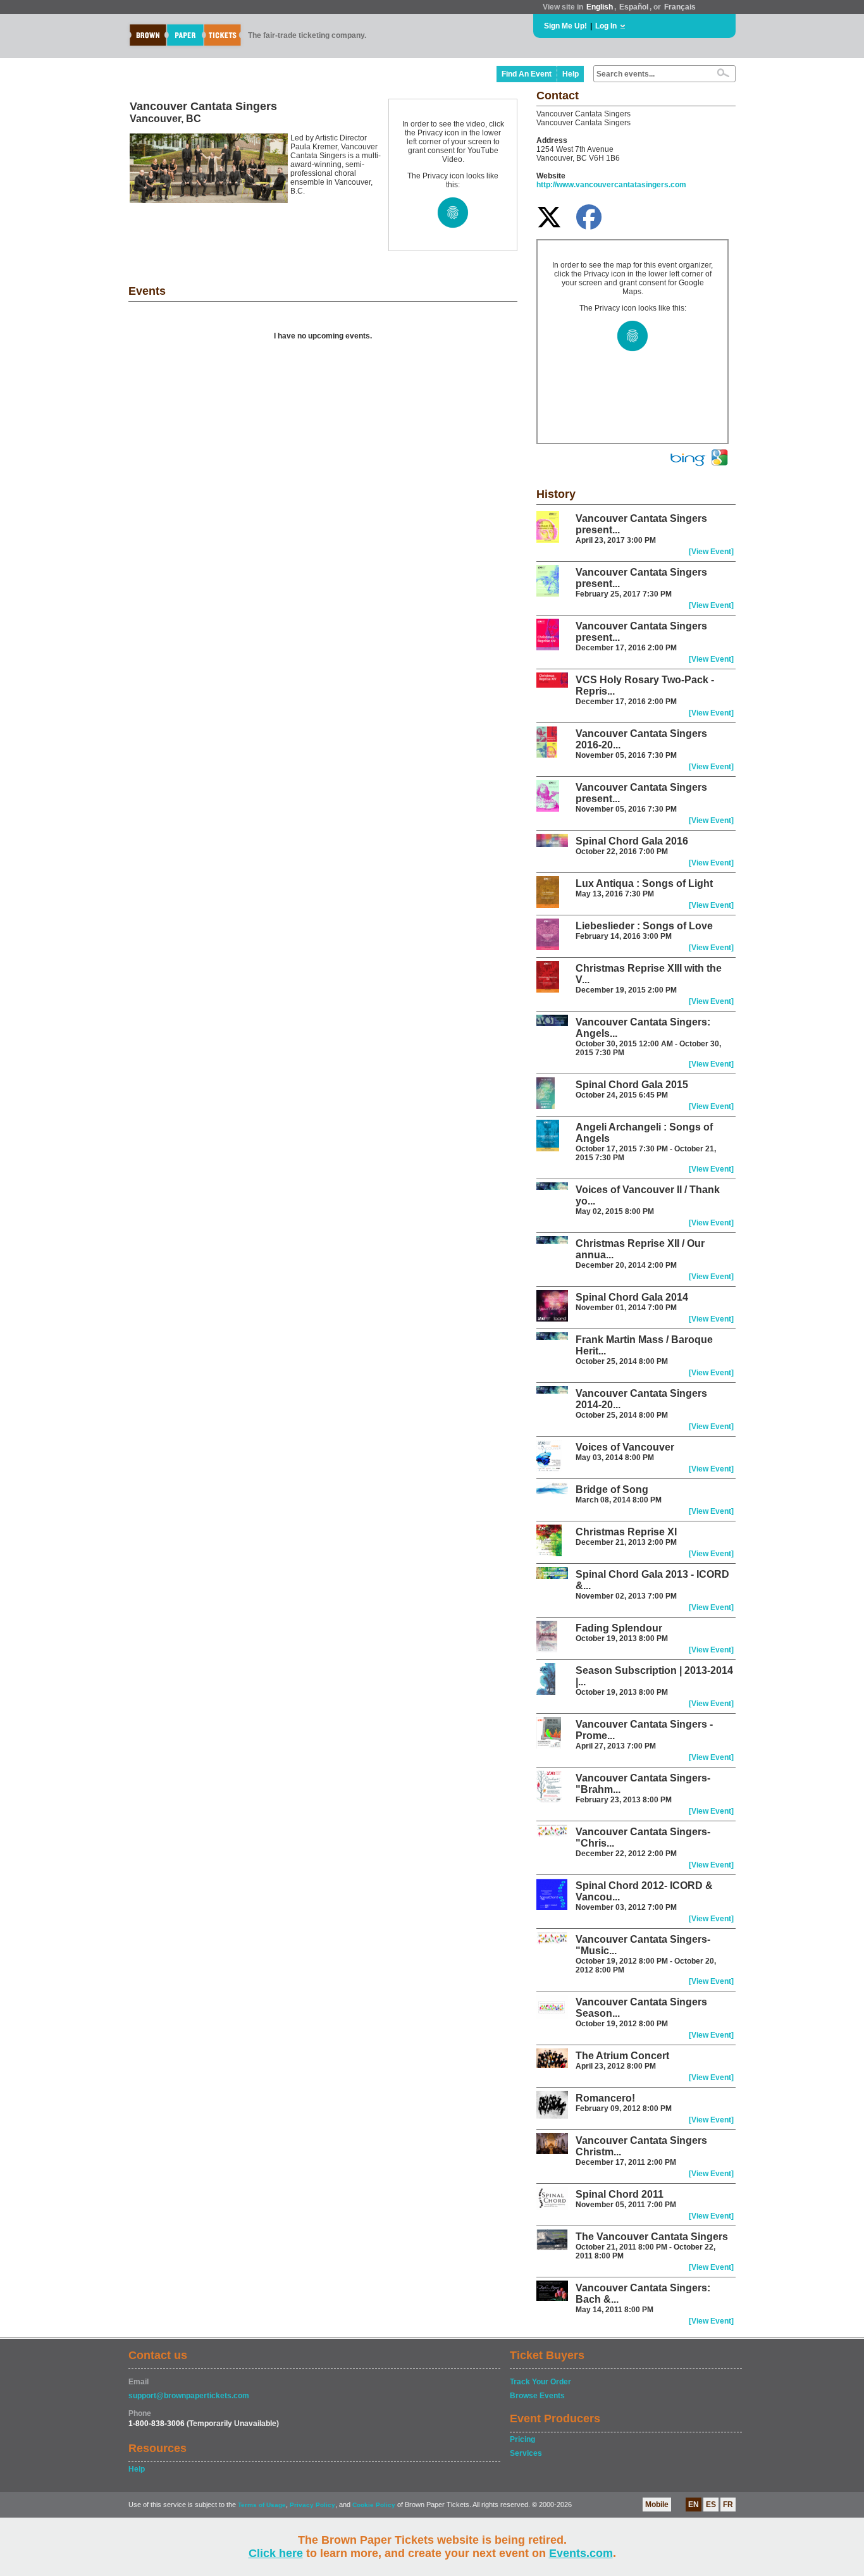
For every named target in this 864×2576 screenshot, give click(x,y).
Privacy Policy (312, 2505)
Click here (276, 2553)
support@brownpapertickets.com (189, 2396)
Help (571, 74)
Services (526, 2453)
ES (711, 2505)
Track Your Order (540, 2382)
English (600, 7)
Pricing (522, 2439)
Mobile (657, 2505)
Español (634, 7)
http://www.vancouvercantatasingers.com (611, 185)
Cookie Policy (374, 2505)
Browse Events (537, 2396)
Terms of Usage (262, 2505)
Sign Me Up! (565, 26)
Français (680, 7)
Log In (606, 26)
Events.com (581, 2553)
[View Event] (711, 552)
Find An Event (527, 74)
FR (728, 2505)
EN (694, 2505)
